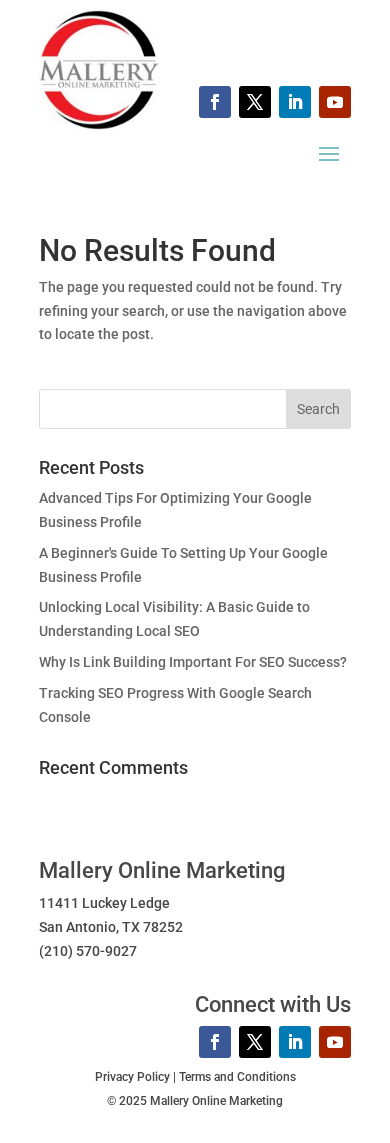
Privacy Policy (132, 1077)
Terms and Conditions (237, 1077)
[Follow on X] (255, 102)
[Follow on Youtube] (335, 102)
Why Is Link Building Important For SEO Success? (193, 662)
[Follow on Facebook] (215, 102)
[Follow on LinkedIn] (295, 102)
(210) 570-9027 (88, 951)
